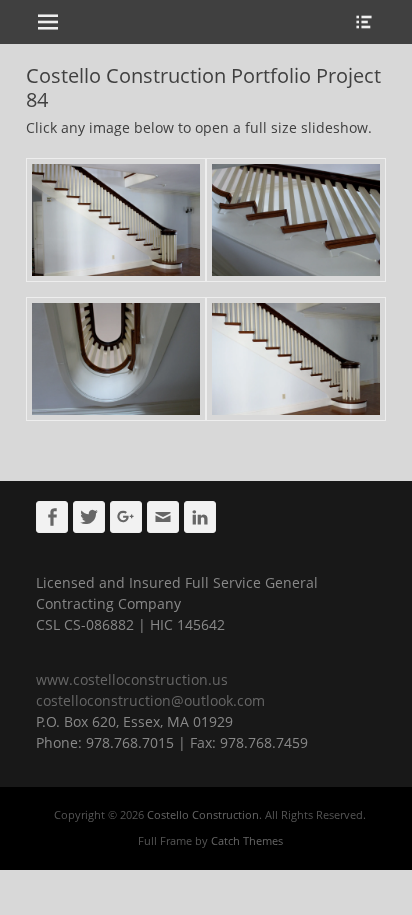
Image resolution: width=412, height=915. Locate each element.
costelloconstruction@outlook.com (150, 700)
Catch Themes (247, 840)
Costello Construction (203, 814)
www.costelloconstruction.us (132, 679)
